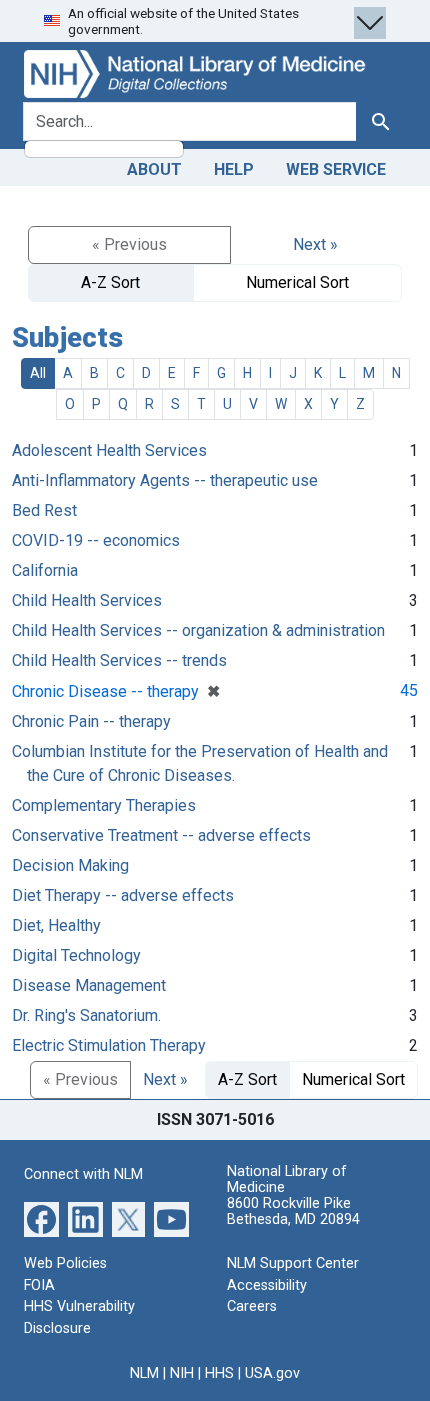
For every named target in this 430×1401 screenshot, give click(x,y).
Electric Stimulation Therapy (109, 1045)
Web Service (336, 169)
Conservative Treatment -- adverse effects (161, 835)
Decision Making (70, 865)
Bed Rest (44, 510)
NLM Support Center (293, 1263)
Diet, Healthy (56, 925)
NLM (144, 1373)
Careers (252, 1306)
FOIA (39, 1285)
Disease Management (89, 985)
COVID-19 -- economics (96, 540)
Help (234, 169)
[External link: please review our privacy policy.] (41, 1218)
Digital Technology (76, 955)
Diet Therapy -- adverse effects (123, 895)
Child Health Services (87, 600)
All (38, 373)
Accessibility (267, 1285)
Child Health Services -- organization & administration (198, 630)
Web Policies (65, 1263)
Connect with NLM (83, 1174)
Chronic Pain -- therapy (91, 721)
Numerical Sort (297, 282)
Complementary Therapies (104, 805)
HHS (219, 1373)
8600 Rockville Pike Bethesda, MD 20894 (293, 1211)
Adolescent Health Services (109, 450)
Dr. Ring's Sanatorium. (86, 1015)
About (154, 169)
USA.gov (272, 1373)
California (45, 570)
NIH (182, 1373)
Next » (315, 244)
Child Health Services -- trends (119, 660)
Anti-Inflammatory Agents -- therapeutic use (165, 480)
